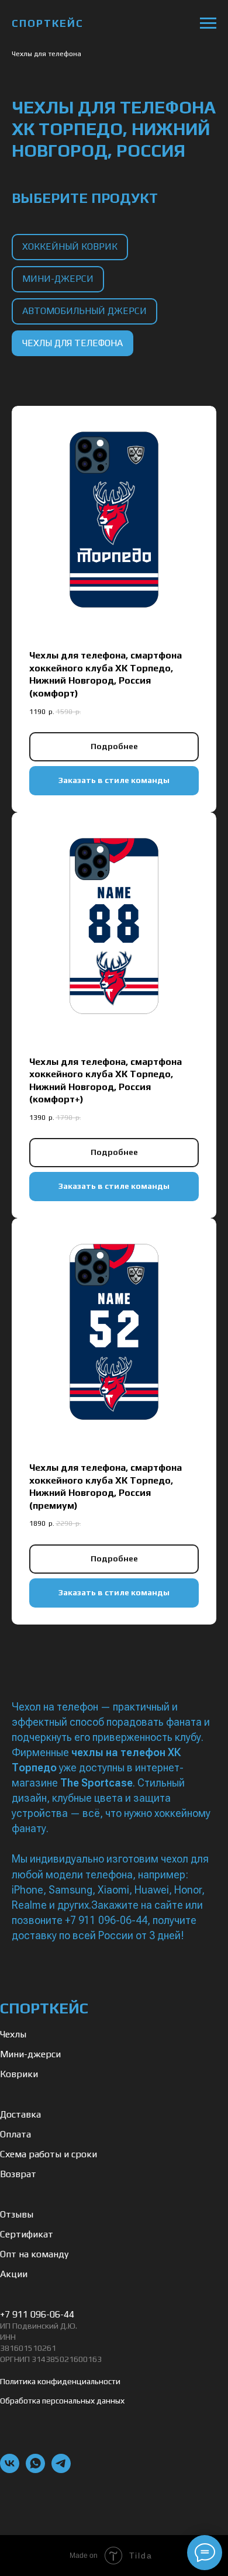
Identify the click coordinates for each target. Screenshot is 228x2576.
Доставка (20, 2114)
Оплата (15, 2134)
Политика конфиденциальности (60, 2381)
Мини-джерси (30, 2054)
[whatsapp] (35, 2470)
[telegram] (61, 2470)
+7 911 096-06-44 (37, 2314)
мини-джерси (58, 279)
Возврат (18, 2174)
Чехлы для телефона (46, 54)
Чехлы (13, 2034)
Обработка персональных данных (62, 2401)
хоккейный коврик (70, 246)
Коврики (19, 2074)
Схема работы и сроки (49, 2154)
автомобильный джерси (84, 311)
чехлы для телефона (72, 343)
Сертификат (27, 2234)
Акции (14, 2274)
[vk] (10, 2470)
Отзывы (17, 2214)
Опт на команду (34, 2254)
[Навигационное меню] (208, 23)
